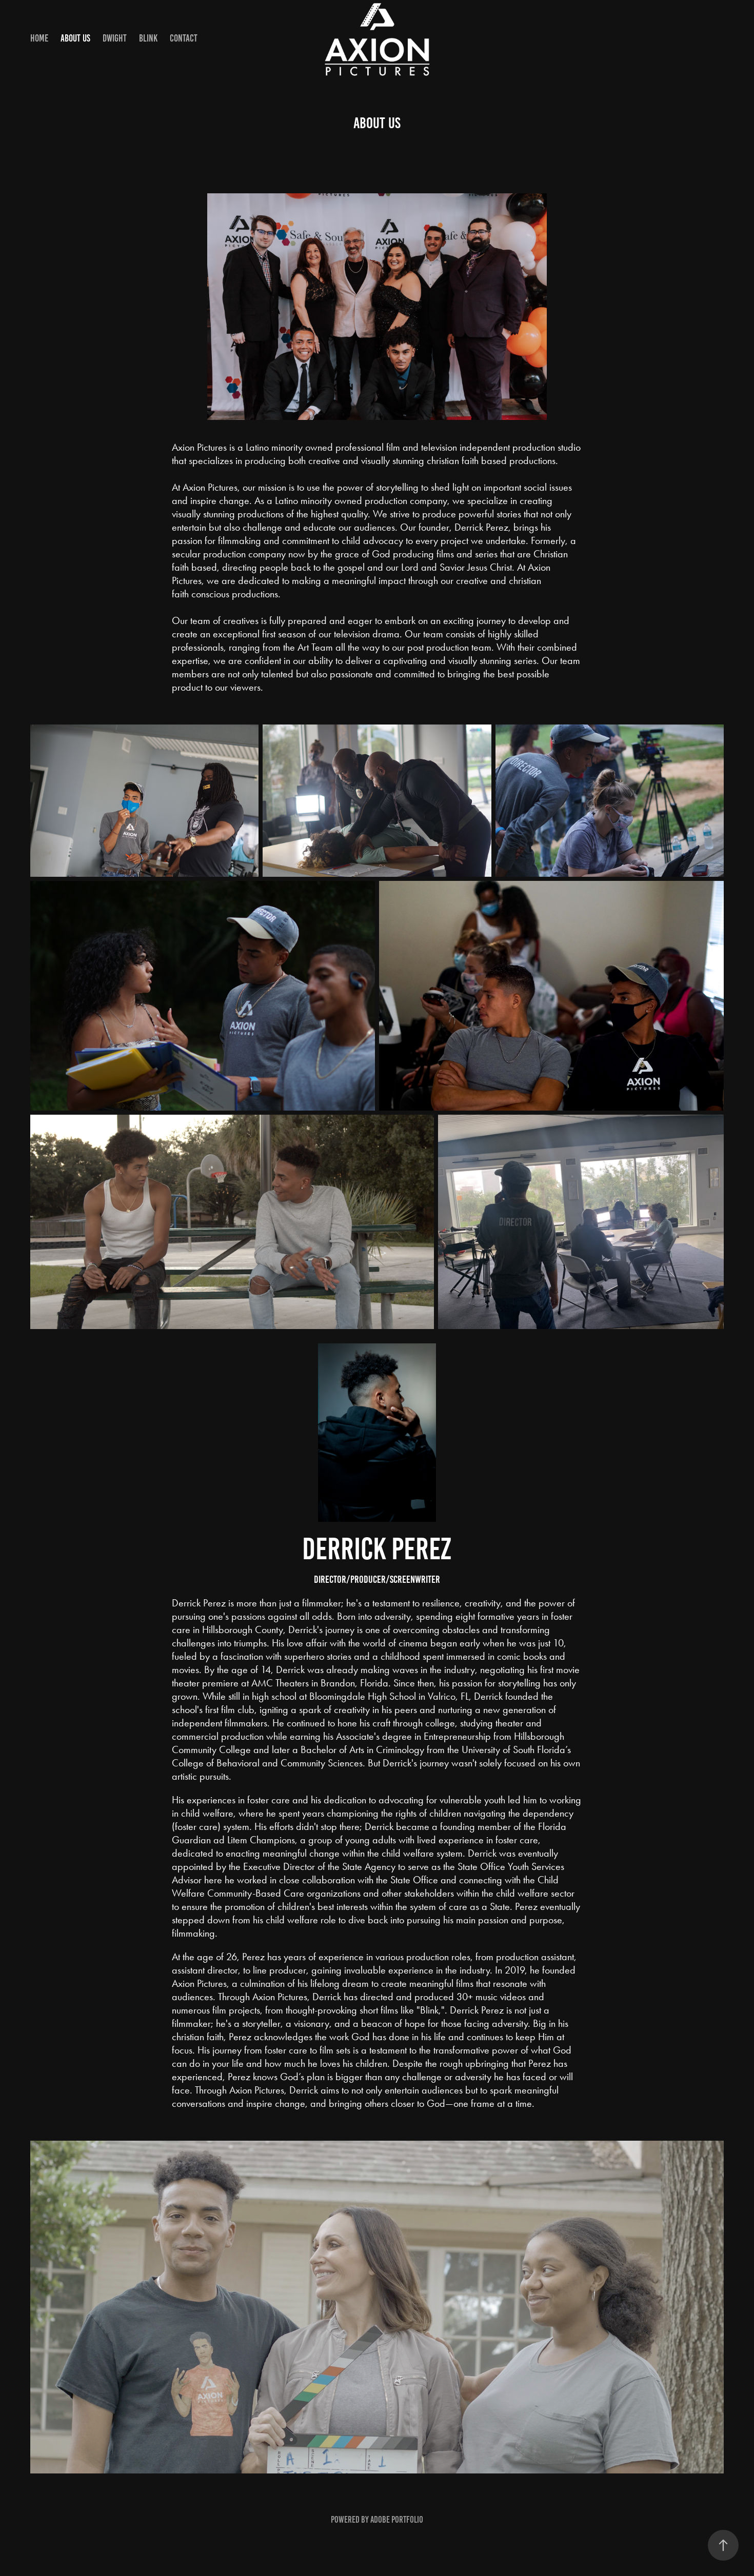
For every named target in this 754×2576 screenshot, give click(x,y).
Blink (148, 38)
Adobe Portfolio (397, 2520)
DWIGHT (115, 38)
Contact (184, 38)
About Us (75, 38)
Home (39, 38)
